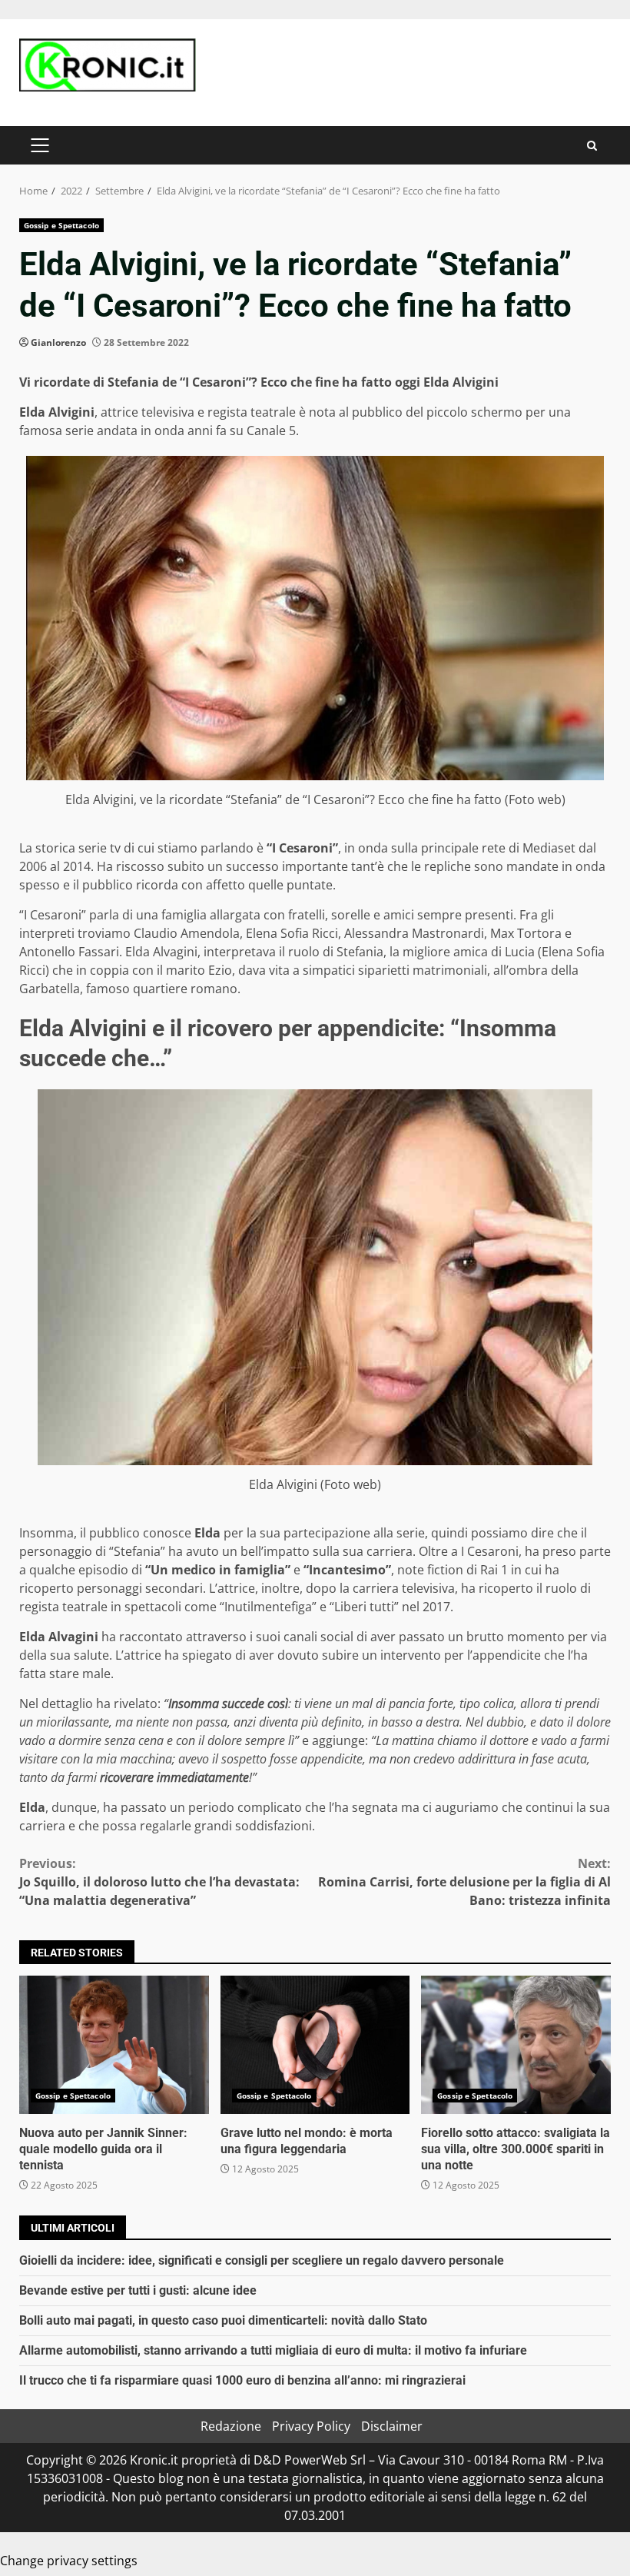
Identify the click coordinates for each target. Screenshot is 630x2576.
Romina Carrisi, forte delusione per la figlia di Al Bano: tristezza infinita (464, 1882)
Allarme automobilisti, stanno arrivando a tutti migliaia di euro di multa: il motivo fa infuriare (273, 2350)
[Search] (592, 146)
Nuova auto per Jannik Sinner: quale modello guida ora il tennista (114, 2045)
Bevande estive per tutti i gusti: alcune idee (138, 2290)
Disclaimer (392, 2426)
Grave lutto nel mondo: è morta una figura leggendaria (315, 2045)
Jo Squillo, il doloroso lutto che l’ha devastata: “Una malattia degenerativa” (159, 1882)
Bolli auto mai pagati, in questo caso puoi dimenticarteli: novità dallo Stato (223, 2320)
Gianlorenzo (58, 342)
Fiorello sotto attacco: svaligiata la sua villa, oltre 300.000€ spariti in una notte (516, 2045)
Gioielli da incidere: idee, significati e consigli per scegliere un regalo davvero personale (262, 2260)
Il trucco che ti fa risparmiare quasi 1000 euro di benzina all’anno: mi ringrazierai (242, 2380)
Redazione (231, 2426)
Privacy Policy (311, 2426)
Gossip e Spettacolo (61, 225)
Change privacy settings (69, 2561)
